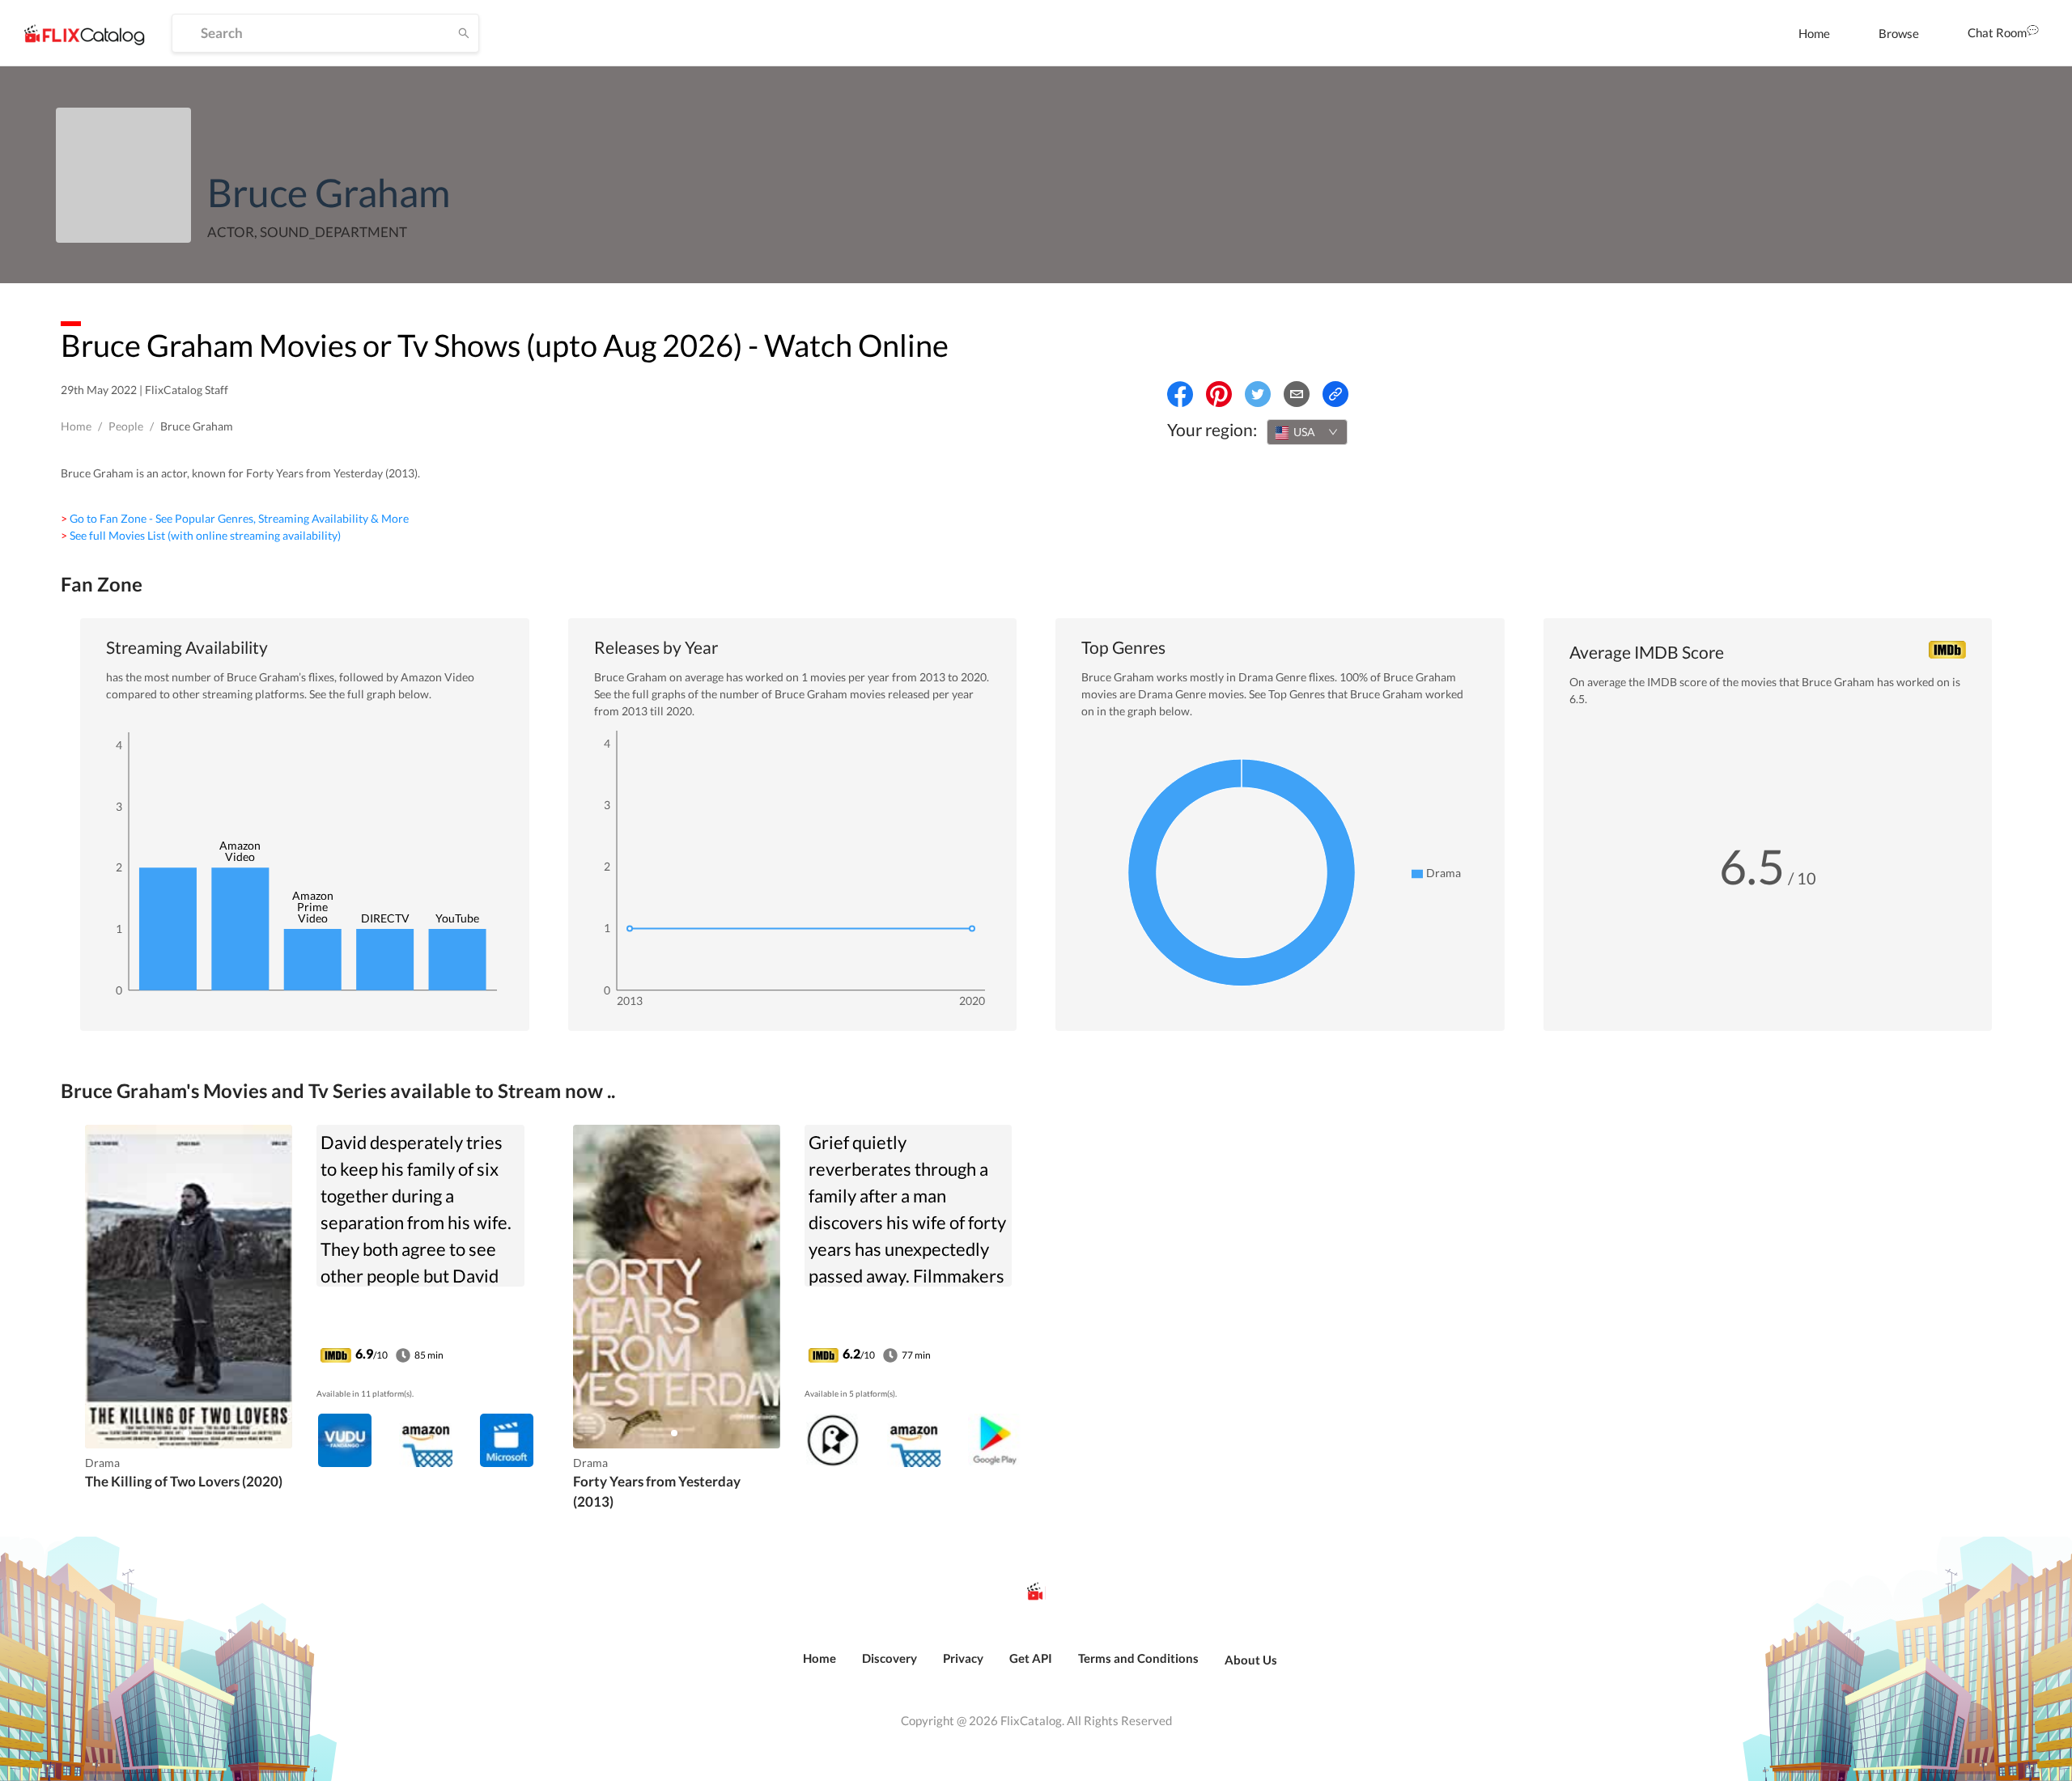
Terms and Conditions (1138, 1658)
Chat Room (1997, 32)
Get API (1031, 1658)
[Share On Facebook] (1180, 394)
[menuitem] (1814, 33)
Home (1814, 33)
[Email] (1297, 394)
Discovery (890, 1658)
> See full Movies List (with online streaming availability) (201, 535)
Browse (1899, 33)
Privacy (963, 1658)
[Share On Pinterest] (1219, 394)
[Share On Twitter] (1258, 394)
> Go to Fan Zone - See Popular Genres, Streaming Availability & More (235, 518)
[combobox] (1307, 432)
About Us (1251, 1660)
